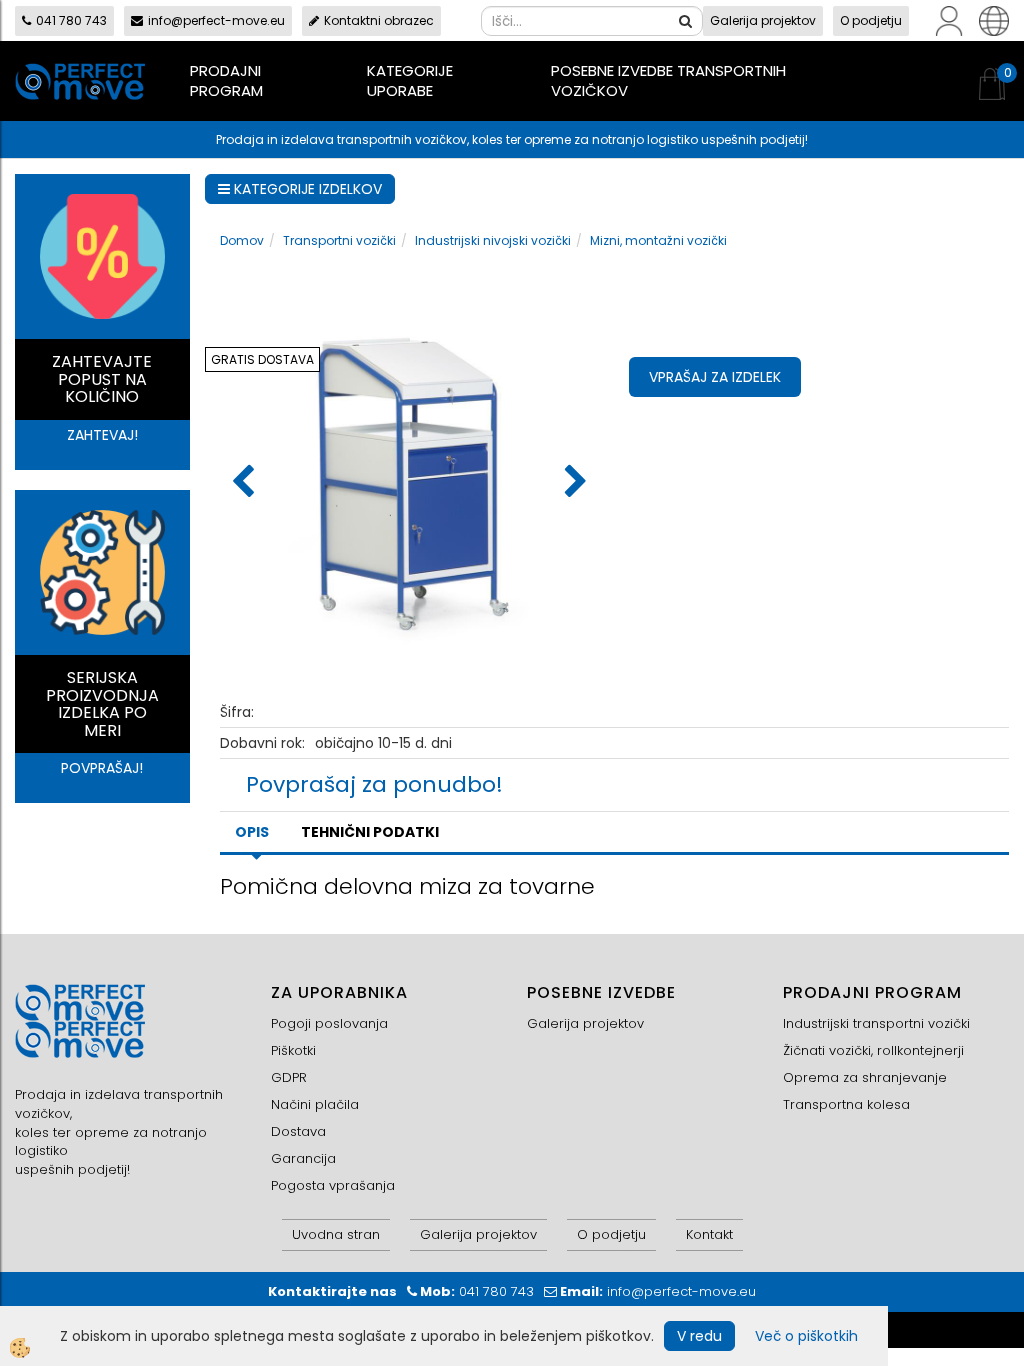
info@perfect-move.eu (216, 20)
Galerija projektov (763, 20)
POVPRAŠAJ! (102, 768)
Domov (242, 240)
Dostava (298, 1131)
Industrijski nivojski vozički (493, 240)
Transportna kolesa (846, 1104)
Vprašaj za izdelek (715, 377)
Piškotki (293, 1050)
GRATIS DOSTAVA (262, 359)
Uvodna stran (336, 1234)
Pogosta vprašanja (333, 1185)
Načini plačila (315, 1104)
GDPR (289, 1077)
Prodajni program (226, 80)
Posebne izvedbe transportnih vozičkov (668, 80)
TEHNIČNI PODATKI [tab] (370, 832)
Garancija (303, 1158)
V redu (699, 1336)
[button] (573, 483)
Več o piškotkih (806, 1336)
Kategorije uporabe (410, 80)
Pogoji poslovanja (329, 1023)
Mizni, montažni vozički (658, 240)
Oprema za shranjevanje (865, 1077)
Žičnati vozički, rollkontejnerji (873, 1050)
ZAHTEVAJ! (102, 435)
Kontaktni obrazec (379, 20)
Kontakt (709, 1234)
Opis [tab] (252, 832)
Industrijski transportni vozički (876, 1023)
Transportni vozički (339, 240)
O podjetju (871, 20)
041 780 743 (71, 20)
